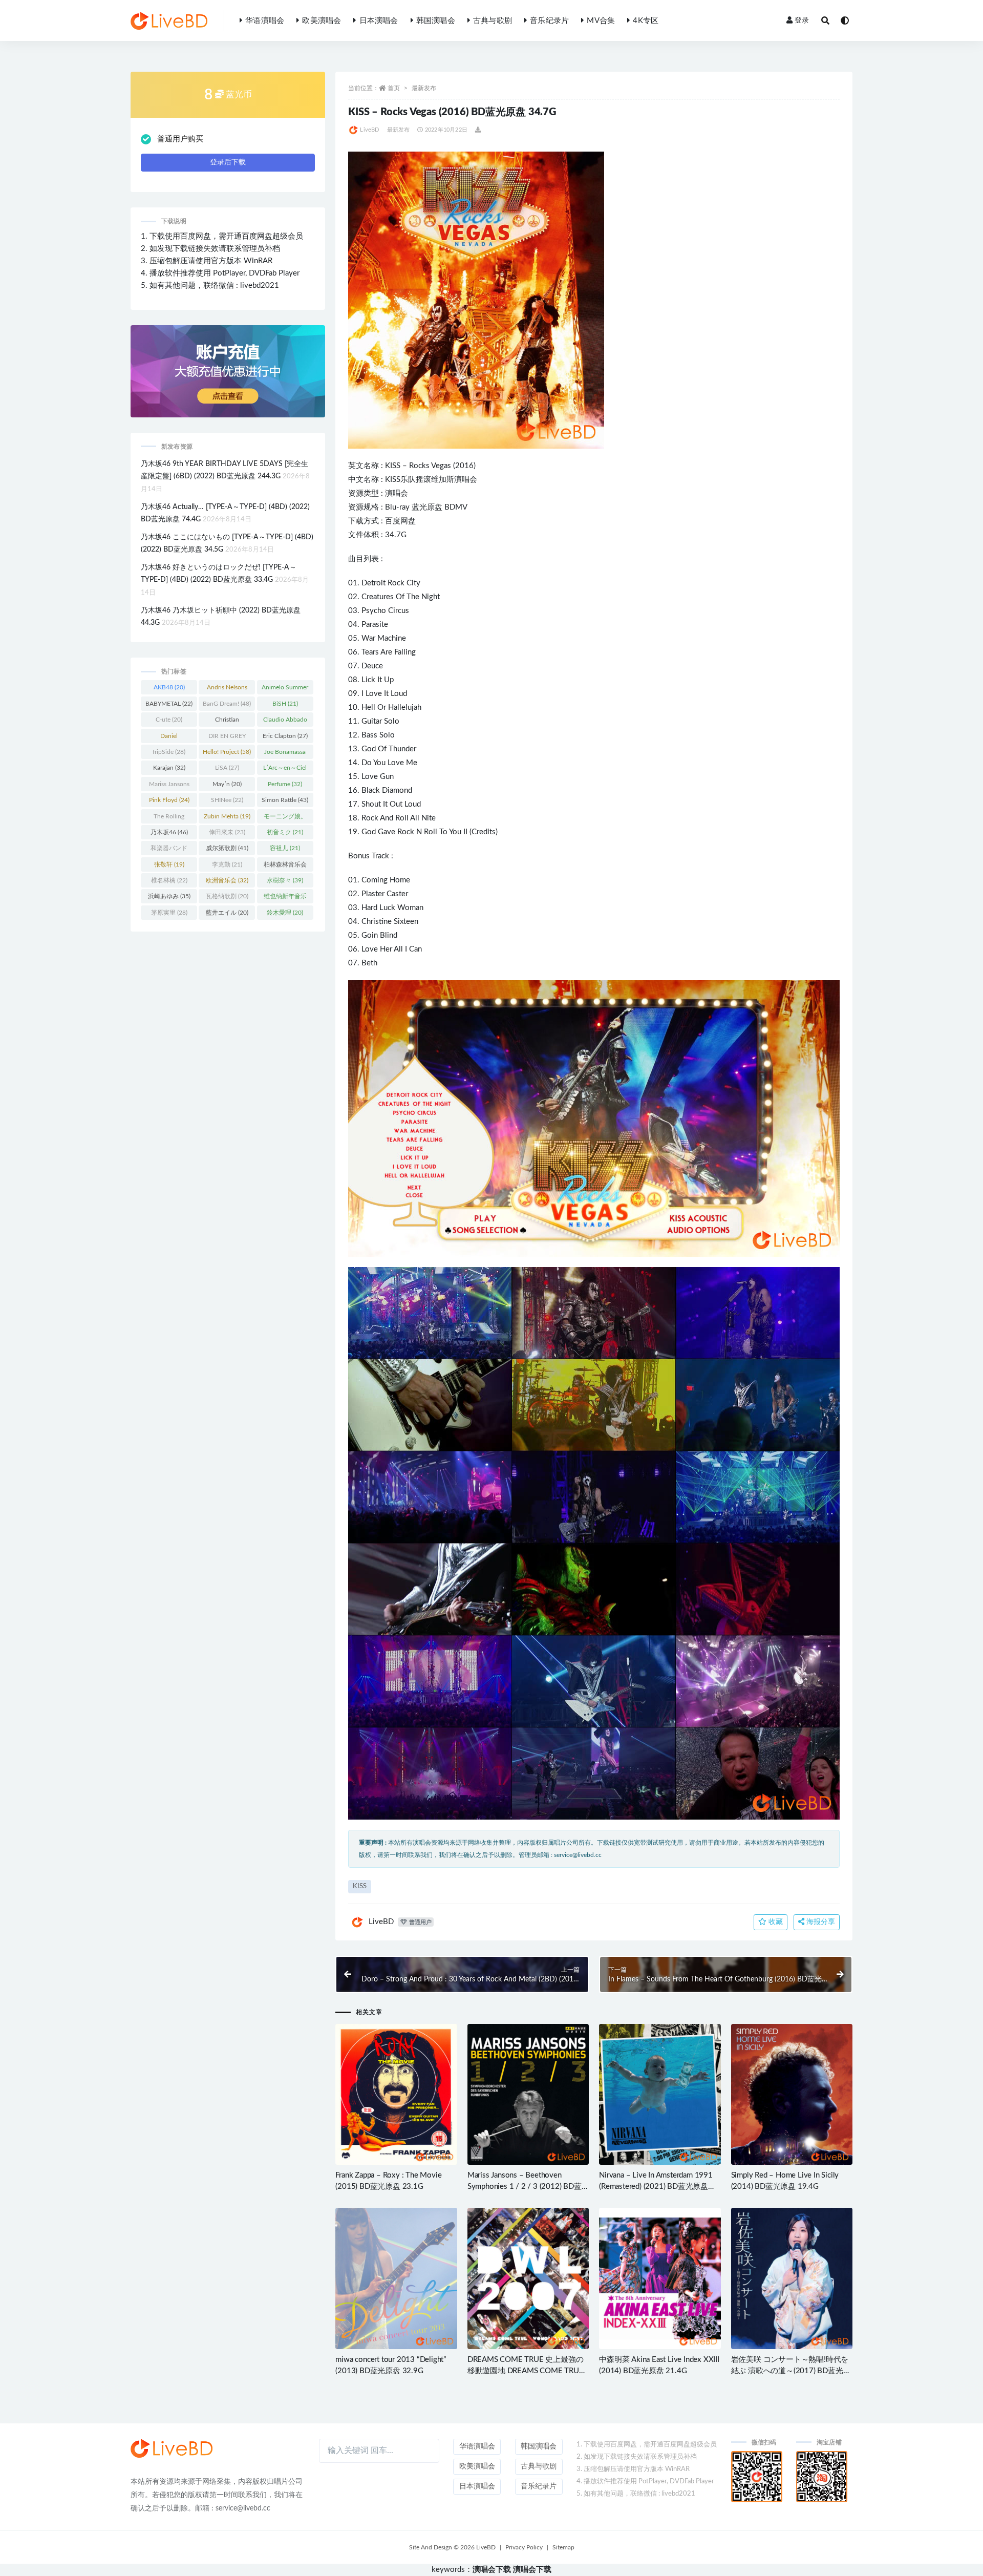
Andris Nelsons (227, 689)
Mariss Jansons (169, 786)
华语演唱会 (265, 21)
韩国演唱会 (436, 21)
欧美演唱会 (322, 21)
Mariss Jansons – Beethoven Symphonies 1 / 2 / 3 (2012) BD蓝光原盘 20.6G (525, 2187)
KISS (393, 466)
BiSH (285, 704)
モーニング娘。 (285, 818)
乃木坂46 (169, 832)
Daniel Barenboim (169, 738)
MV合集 (601, 21)
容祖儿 (285, 848)
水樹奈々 (285, 880)
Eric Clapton (285, 736)
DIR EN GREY (227, 738)
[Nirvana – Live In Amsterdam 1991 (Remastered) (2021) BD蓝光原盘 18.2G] (660, 2094)
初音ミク (285, 832)
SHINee (227, 800)
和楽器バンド (169, 850)
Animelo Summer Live (285, 689)
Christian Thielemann (227, 722)
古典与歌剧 (493, 21)
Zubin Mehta (227, 816)
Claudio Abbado (285, 722)
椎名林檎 (169, 880)
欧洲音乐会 (227, 880)
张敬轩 (169, 864)
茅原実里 (169, 913)
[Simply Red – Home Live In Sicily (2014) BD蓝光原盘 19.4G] (792, 2094)
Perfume (285, 784)
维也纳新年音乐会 (285, 898)
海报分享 (820, 1922)
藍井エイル (227, 913)
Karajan (169, 768)
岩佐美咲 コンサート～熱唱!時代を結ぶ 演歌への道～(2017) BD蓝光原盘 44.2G (791, 2371)
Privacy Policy (524, 2547)
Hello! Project (227, 752)
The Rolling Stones (169, 818)
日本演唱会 (379, 21)
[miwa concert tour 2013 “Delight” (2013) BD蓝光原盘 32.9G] (396, 2278)
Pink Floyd (169, 800)
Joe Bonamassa (285, 754)
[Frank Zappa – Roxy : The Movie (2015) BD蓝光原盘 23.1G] (396, 2094)
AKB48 (169, 687)
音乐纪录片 (549, 21)
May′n (227, 784)
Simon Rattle (285, 800)
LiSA (227, 768)
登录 (802, 20)
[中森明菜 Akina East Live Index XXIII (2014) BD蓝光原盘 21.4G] (660, 2278)
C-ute (169, 720)
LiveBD (369, 130)
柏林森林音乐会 (285, 867)
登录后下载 (228, 162)
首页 (394, 88)
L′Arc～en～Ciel (285, 770)
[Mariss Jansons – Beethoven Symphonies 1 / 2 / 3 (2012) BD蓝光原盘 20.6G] (528, 2094)
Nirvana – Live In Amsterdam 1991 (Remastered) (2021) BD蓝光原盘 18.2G (656, 2187)
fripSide (169, 752)
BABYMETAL (169, 704)
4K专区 (646, 21)
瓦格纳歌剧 (227, 896)
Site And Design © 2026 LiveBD (452, 2547)
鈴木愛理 (285, 913)
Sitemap (563, 2547)
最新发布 (424, 88)
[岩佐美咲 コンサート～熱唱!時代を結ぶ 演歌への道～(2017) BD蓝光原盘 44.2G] (792, 2278)
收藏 (775, 1922)
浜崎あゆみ (169, 896)
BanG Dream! (227, 704)
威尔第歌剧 (227, 848)
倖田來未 (227, 832)
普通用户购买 (180, 139)
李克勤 (227, 864)
